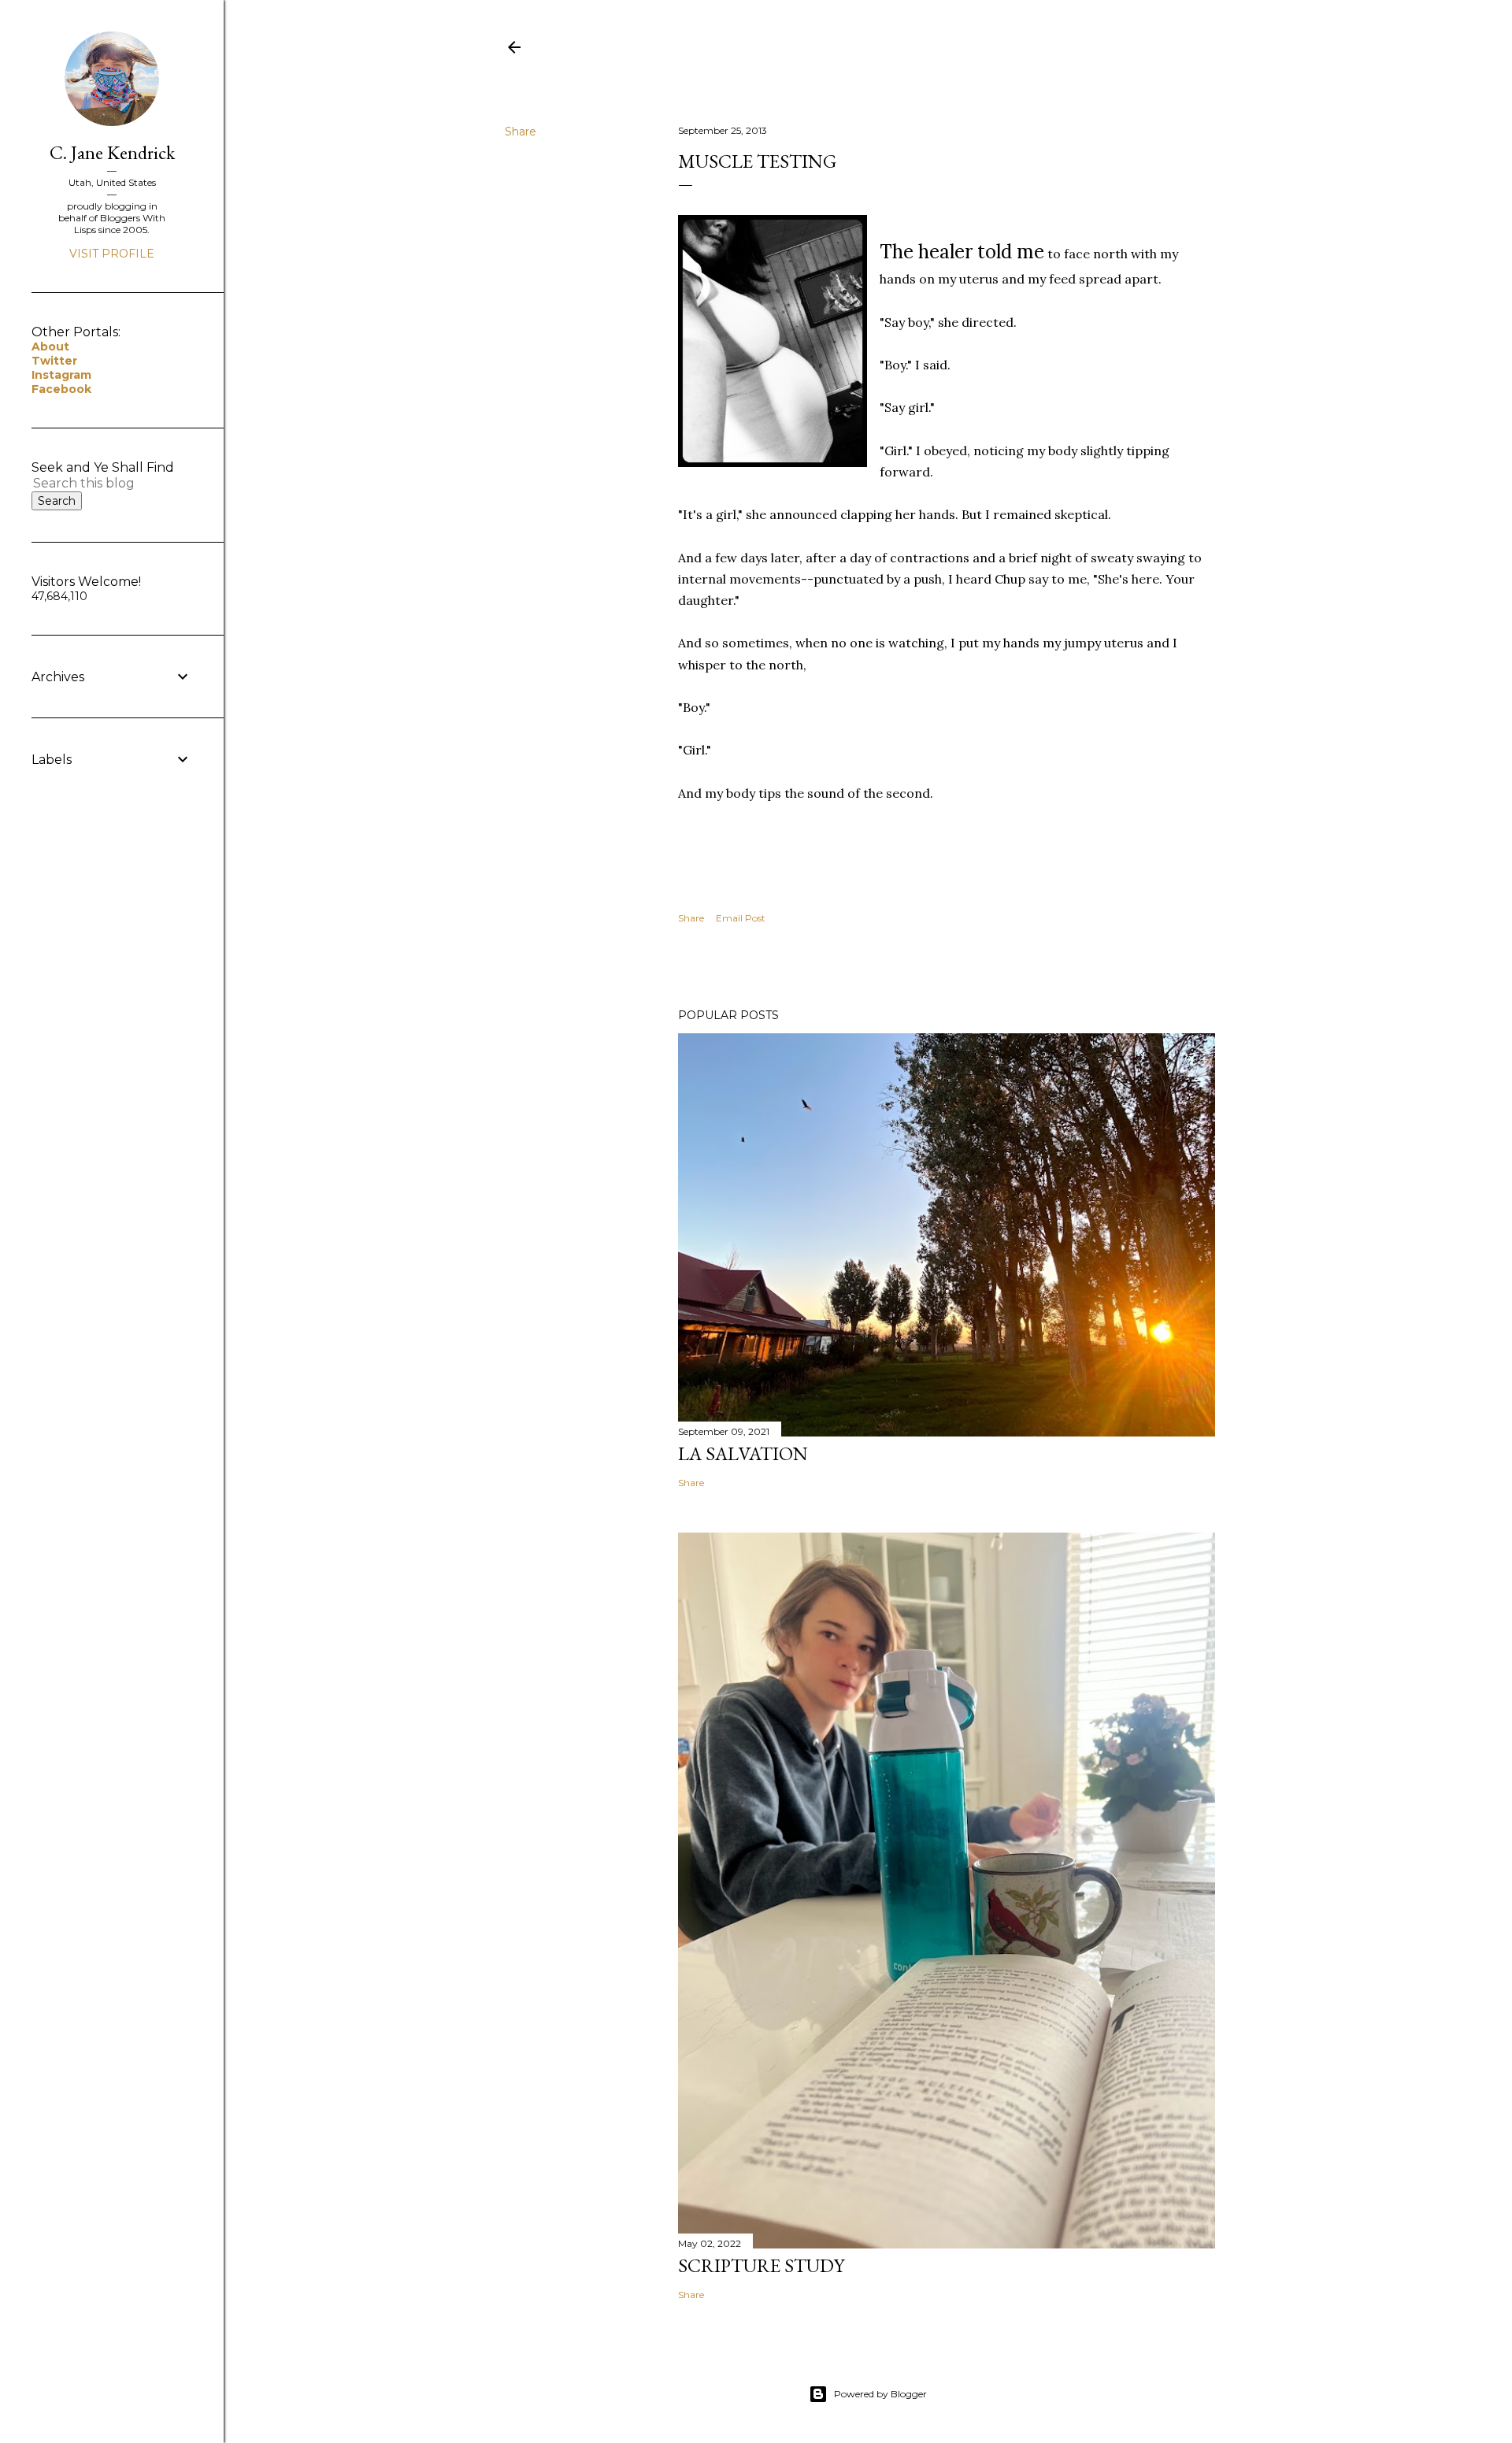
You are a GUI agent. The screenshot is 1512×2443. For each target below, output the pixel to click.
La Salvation (743, 1453)
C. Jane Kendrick (112, 152)
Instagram (61, 375)
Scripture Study (761, 2265)
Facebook (61, 389)
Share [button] (521, 132)
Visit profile (112, 254)
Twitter (54, 361)
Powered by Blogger (880, 2394)
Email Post (741, 918)
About (50, 347)
